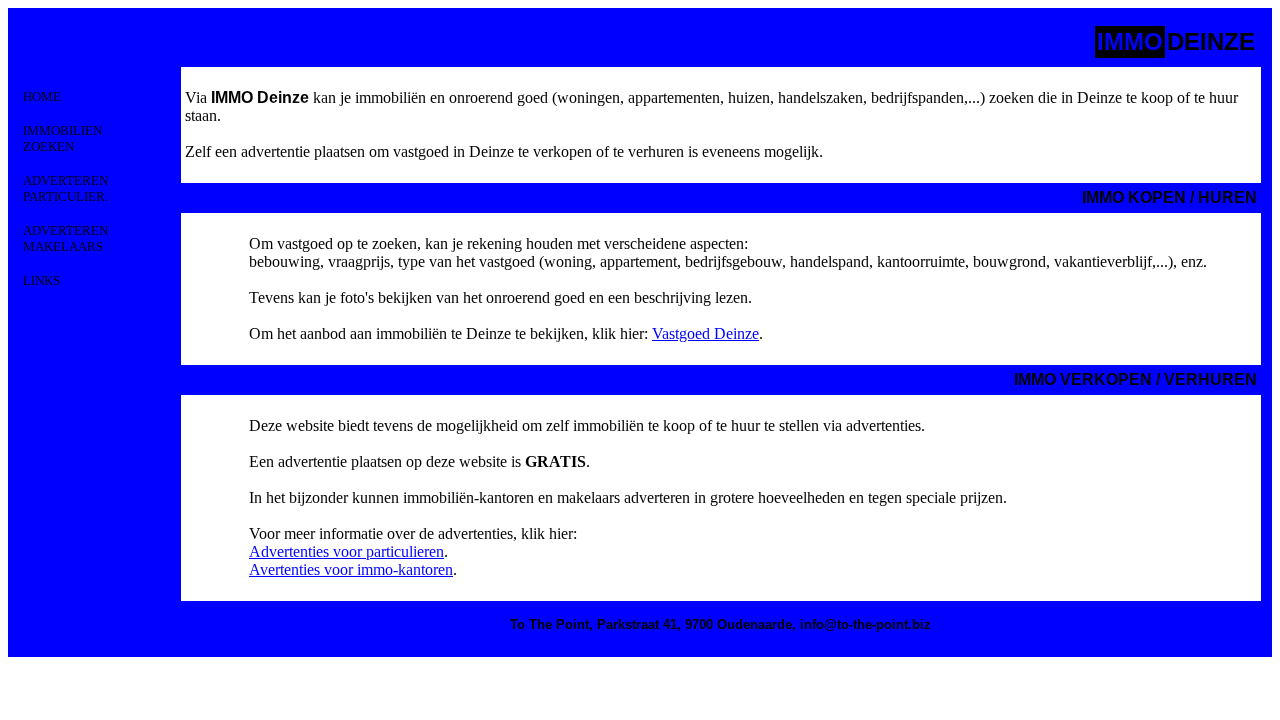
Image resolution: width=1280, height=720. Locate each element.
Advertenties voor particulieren (346, 551)
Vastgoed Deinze (705, 333)
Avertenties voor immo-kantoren (351, 569)
